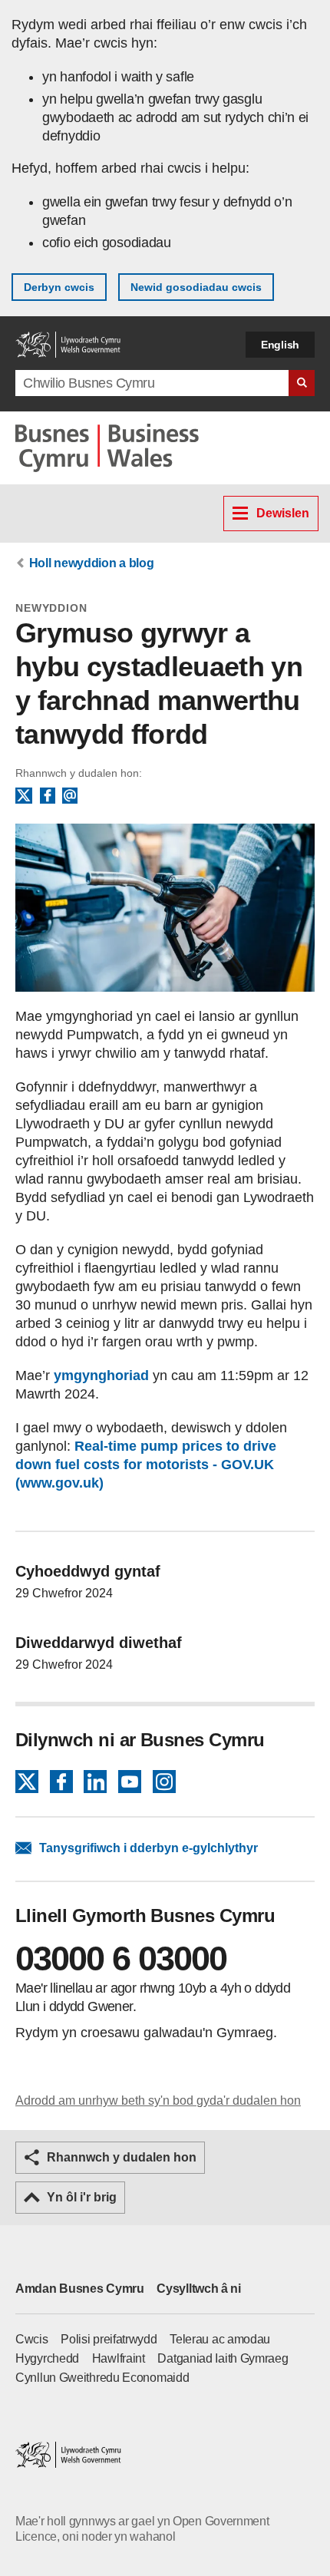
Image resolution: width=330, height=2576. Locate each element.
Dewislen (283, 513)
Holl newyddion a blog (92, 563)
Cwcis (32, 2339)
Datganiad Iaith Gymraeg (223, 2358)
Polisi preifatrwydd (109, 2339)
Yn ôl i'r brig (82, 2197)
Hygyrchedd (47, 2358)
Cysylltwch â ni (199, 2289)
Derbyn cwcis (59, 287)
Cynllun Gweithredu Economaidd (102, 2378)
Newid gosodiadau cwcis (196, 287)
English (280, 345)
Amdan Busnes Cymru (80, 2289)
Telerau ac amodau (220, 2339)
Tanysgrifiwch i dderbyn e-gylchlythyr (148, 1848)
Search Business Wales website (302, 383)
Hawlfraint (119, 2358)
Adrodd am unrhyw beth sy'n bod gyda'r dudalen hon (158, 2100)
